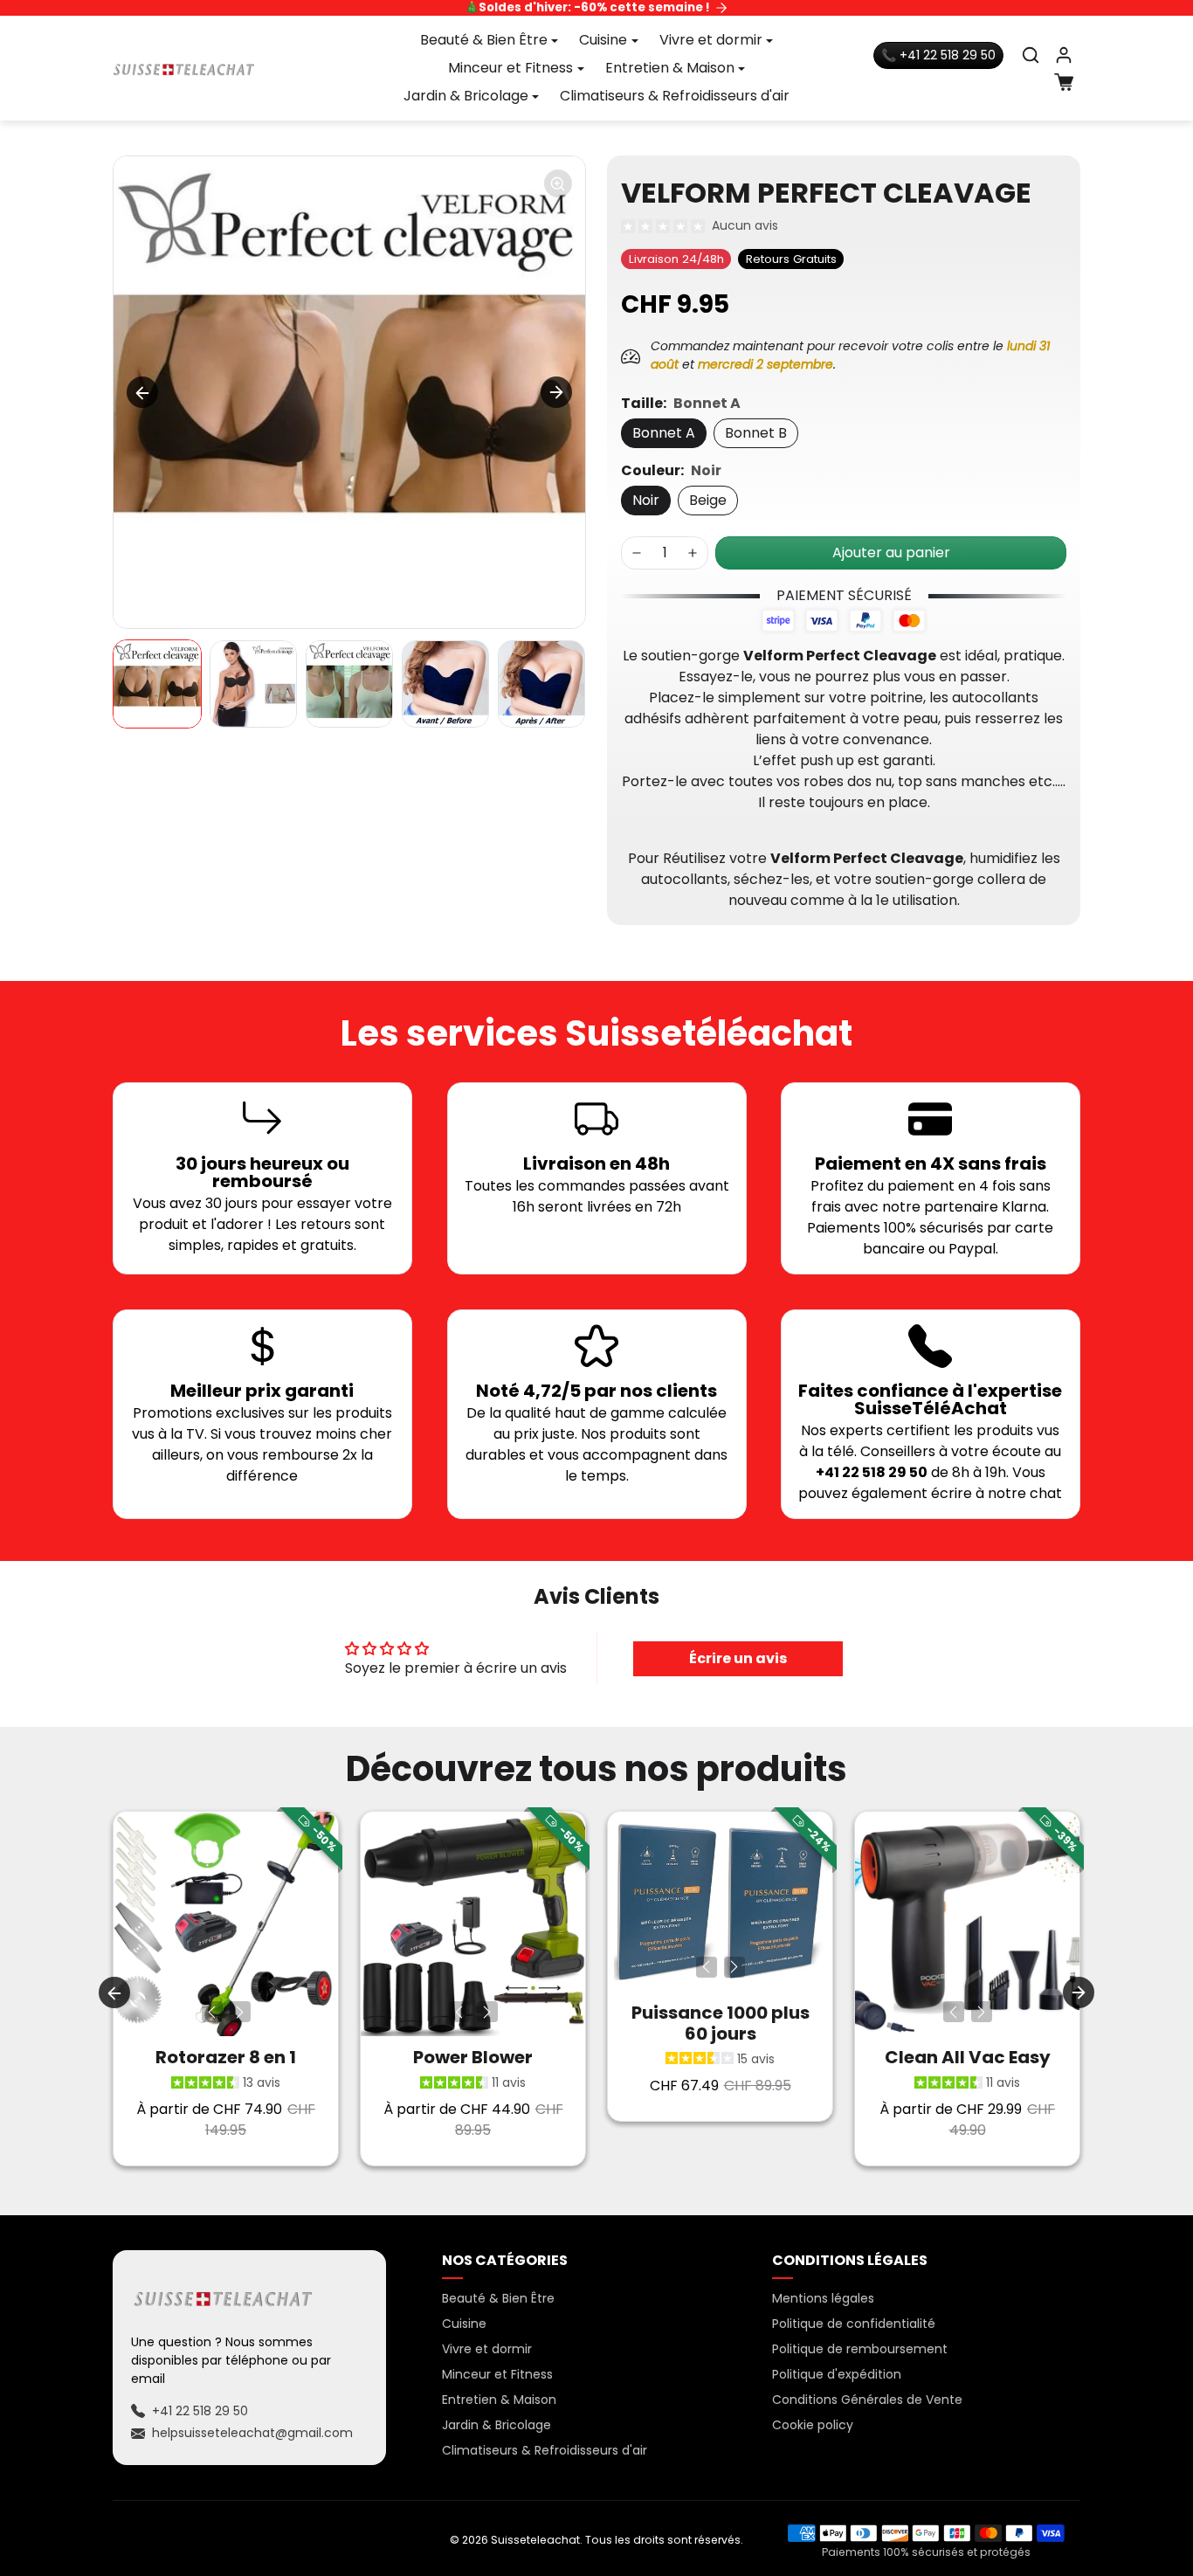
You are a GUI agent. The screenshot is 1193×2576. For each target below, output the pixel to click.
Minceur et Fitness (497, 2374)
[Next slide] (556, 392)
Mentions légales (823, 2298)
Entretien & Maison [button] (670, 68)
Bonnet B (756, 433)
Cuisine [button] (603, 40)
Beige (708, 500)
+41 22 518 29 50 (200, 2411)
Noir (646, 500)
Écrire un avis (738, 1658)
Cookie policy (813, 2425)
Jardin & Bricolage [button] (466, 96)
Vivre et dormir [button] (711, 40)
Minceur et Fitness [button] (510, 68)
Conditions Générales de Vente (867, 2400)
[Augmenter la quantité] (693, 553)
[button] (1031, 55)
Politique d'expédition (837, 2374)
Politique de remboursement (860, 2349)
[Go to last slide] (142, 392)
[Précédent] (212, 2012)
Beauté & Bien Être (498, 2298)
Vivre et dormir (487, 2349)
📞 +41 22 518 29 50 (938, 55)
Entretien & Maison (499, 2400)
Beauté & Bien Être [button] (484, 40)
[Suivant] (240, 2012)
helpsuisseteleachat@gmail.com (252, 2433)
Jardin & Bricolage (497, 2425)
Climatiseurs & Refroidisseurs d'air (675, 96)
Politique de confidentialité (854, 2324)
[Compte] (1064, 55)
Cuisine (464, 2324)
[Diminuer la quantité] (637, 553)
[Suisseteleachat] (184, 68)
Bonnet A (664, 433)
